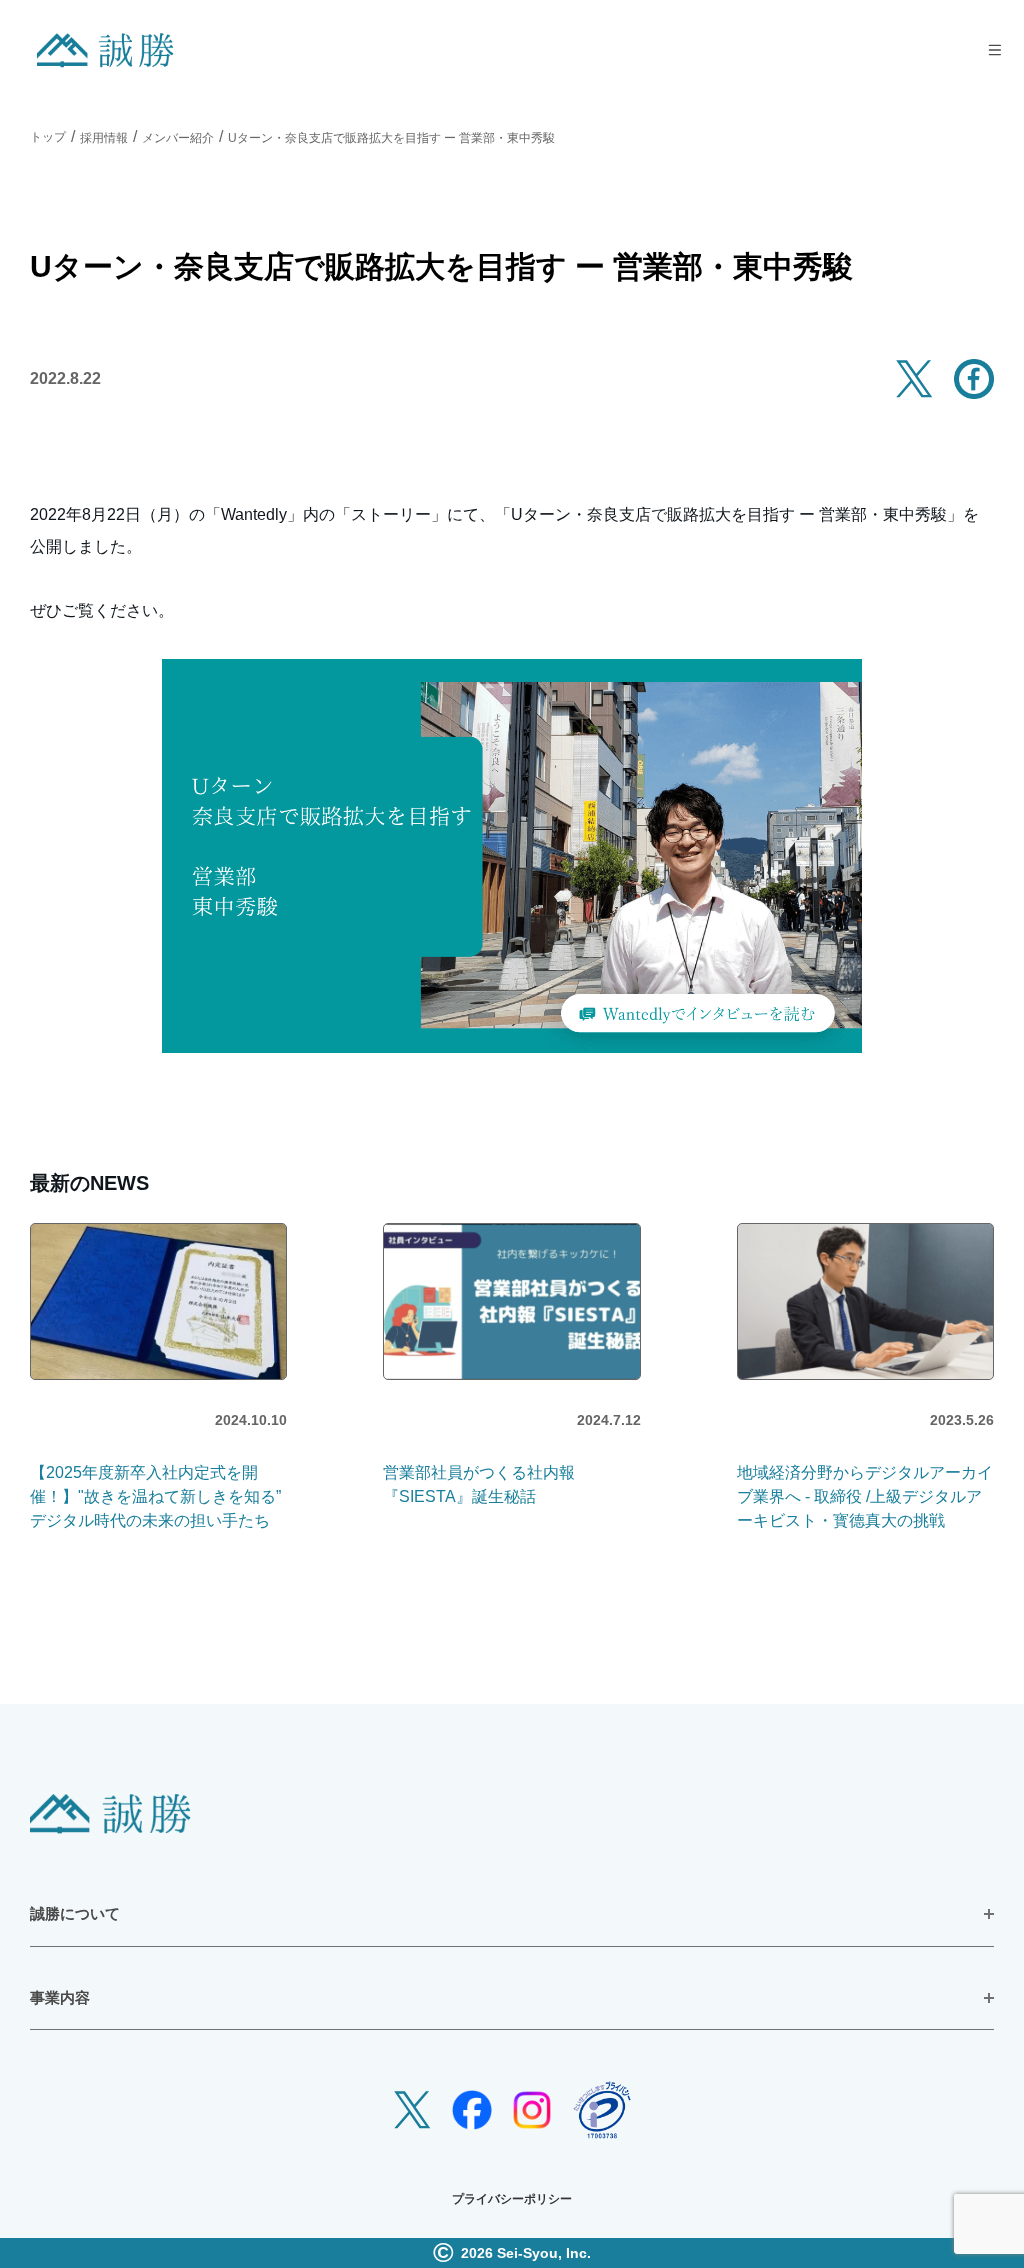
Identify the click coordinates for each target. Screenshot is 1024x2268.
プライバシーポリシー (512, 2199)
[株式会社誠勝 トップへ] (105, 49)
